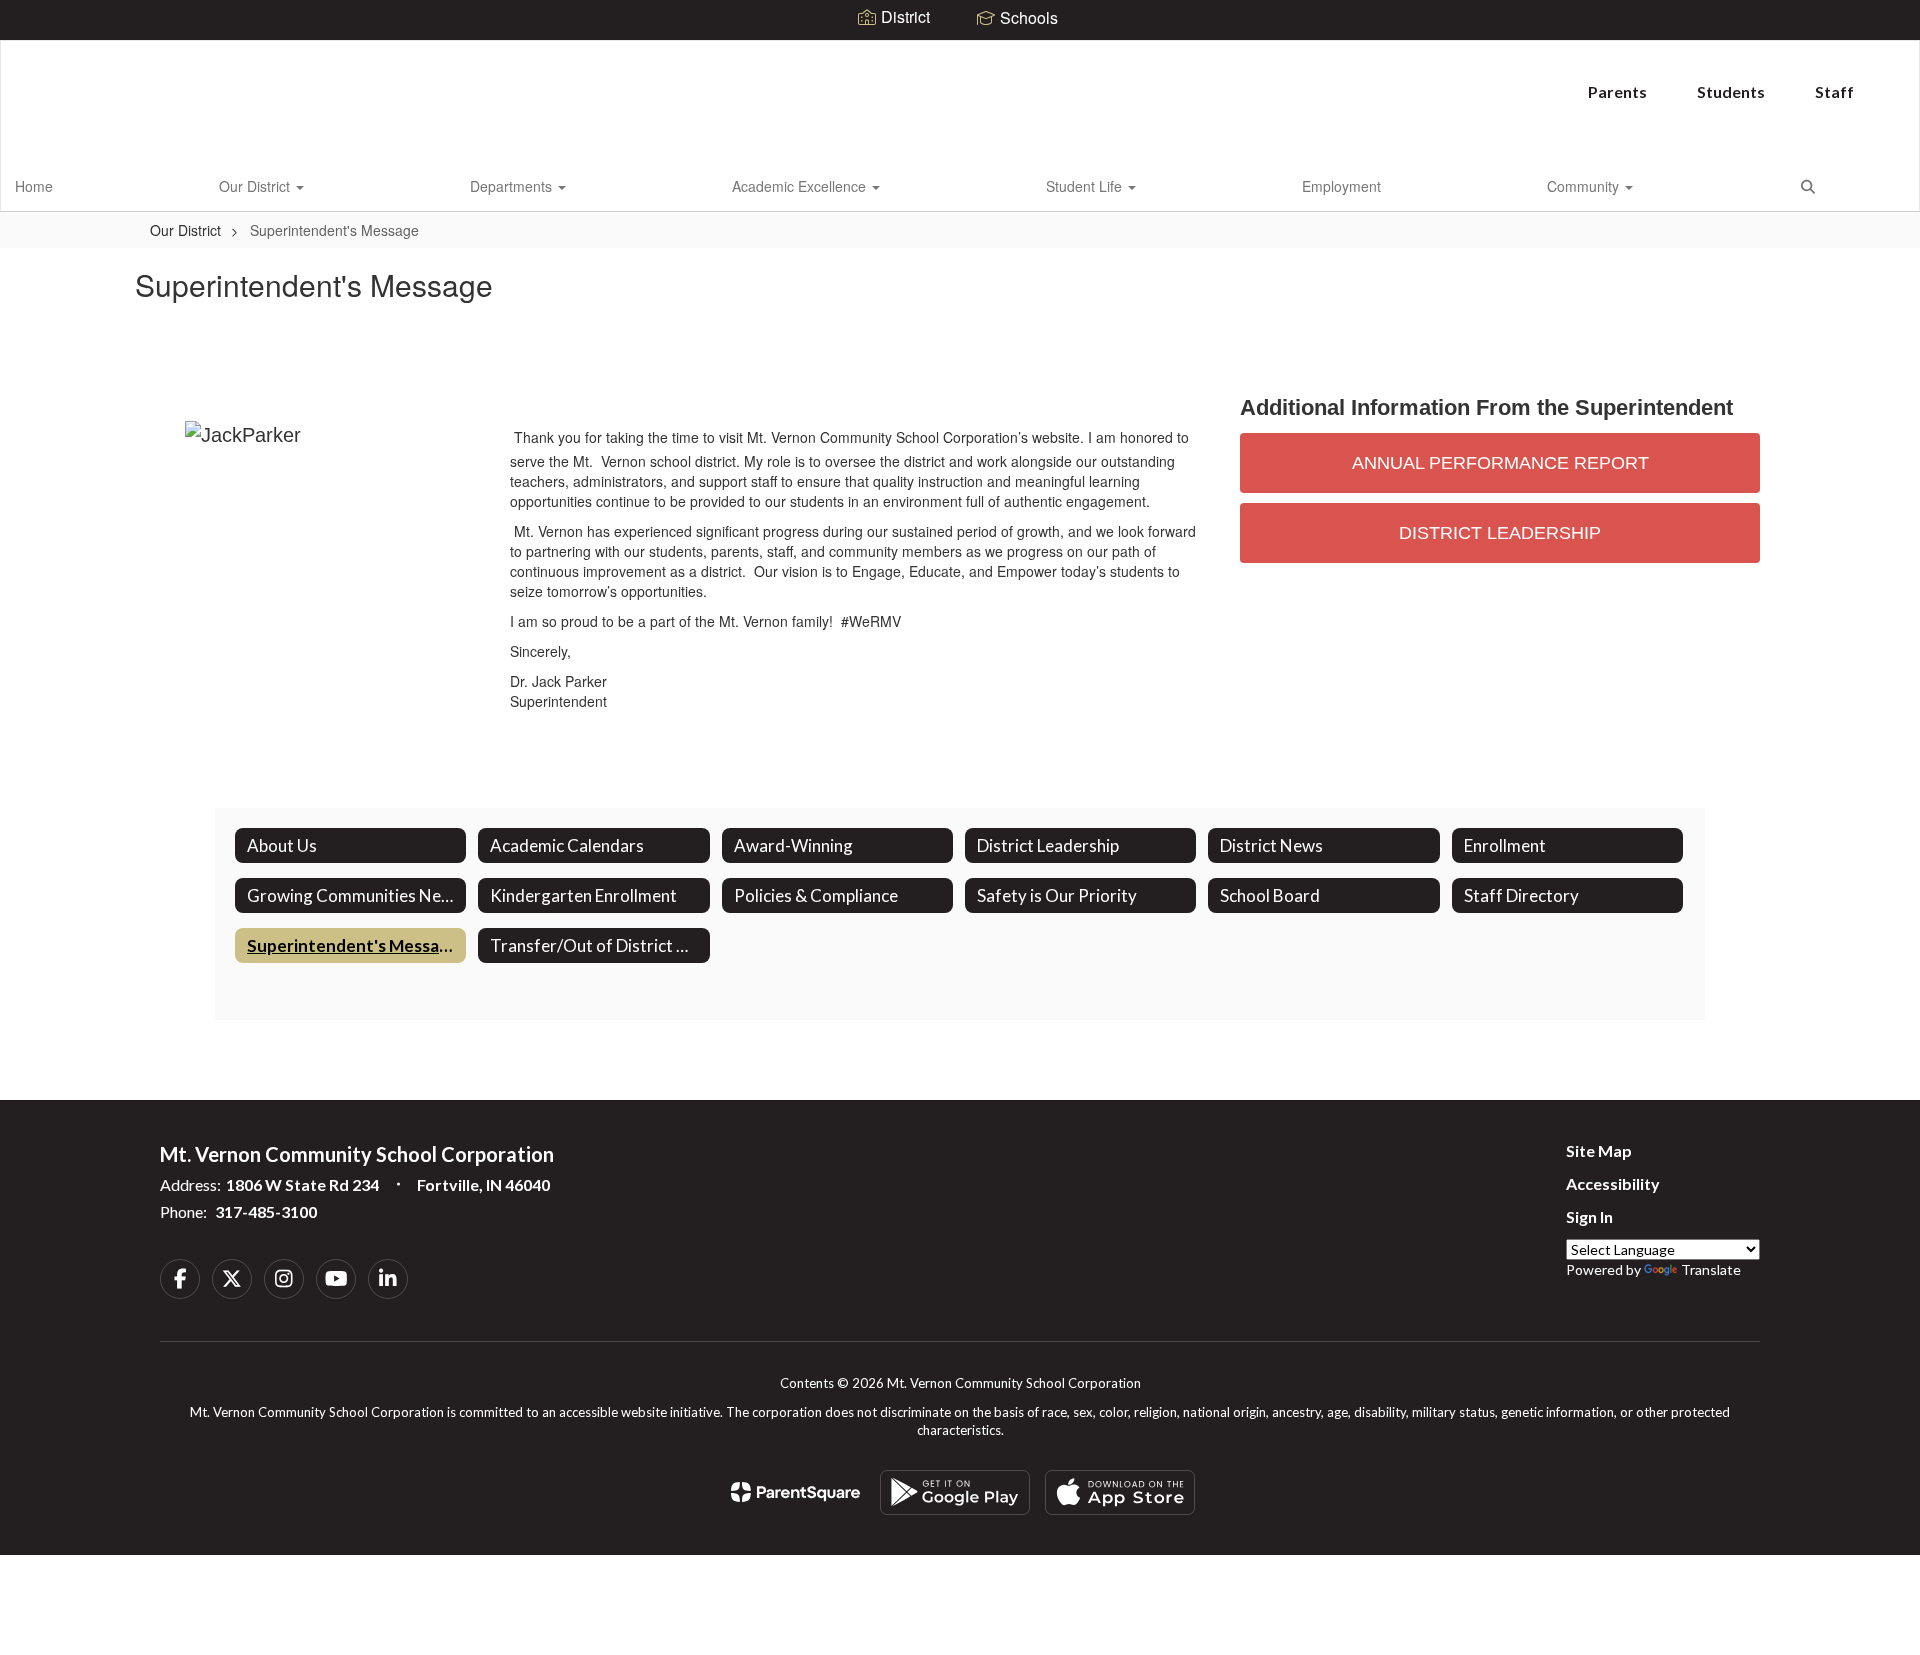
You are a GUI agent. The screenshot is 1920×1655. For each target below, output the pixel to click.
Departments (513, 186)
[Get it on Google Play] (955, 1492)
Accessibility (1613, 1183)
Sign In (1589, 1216)
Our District (256, 186)
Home (34, 186)
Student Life (1086, 186)
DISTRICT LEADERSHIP (1500, 533)
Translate (1711, 1269)
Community (1585, 186)
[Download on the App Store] (1120, 1492)
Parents (1617, 91)
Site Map (1599, 1150)
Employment (1341, 186)
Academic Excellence (801, 186)
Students (1731, 91)
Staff (1834, 91)
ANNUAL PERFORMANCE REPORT (1500, 463)
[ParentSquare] (795, 1492)
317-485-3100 (266, 1211)
